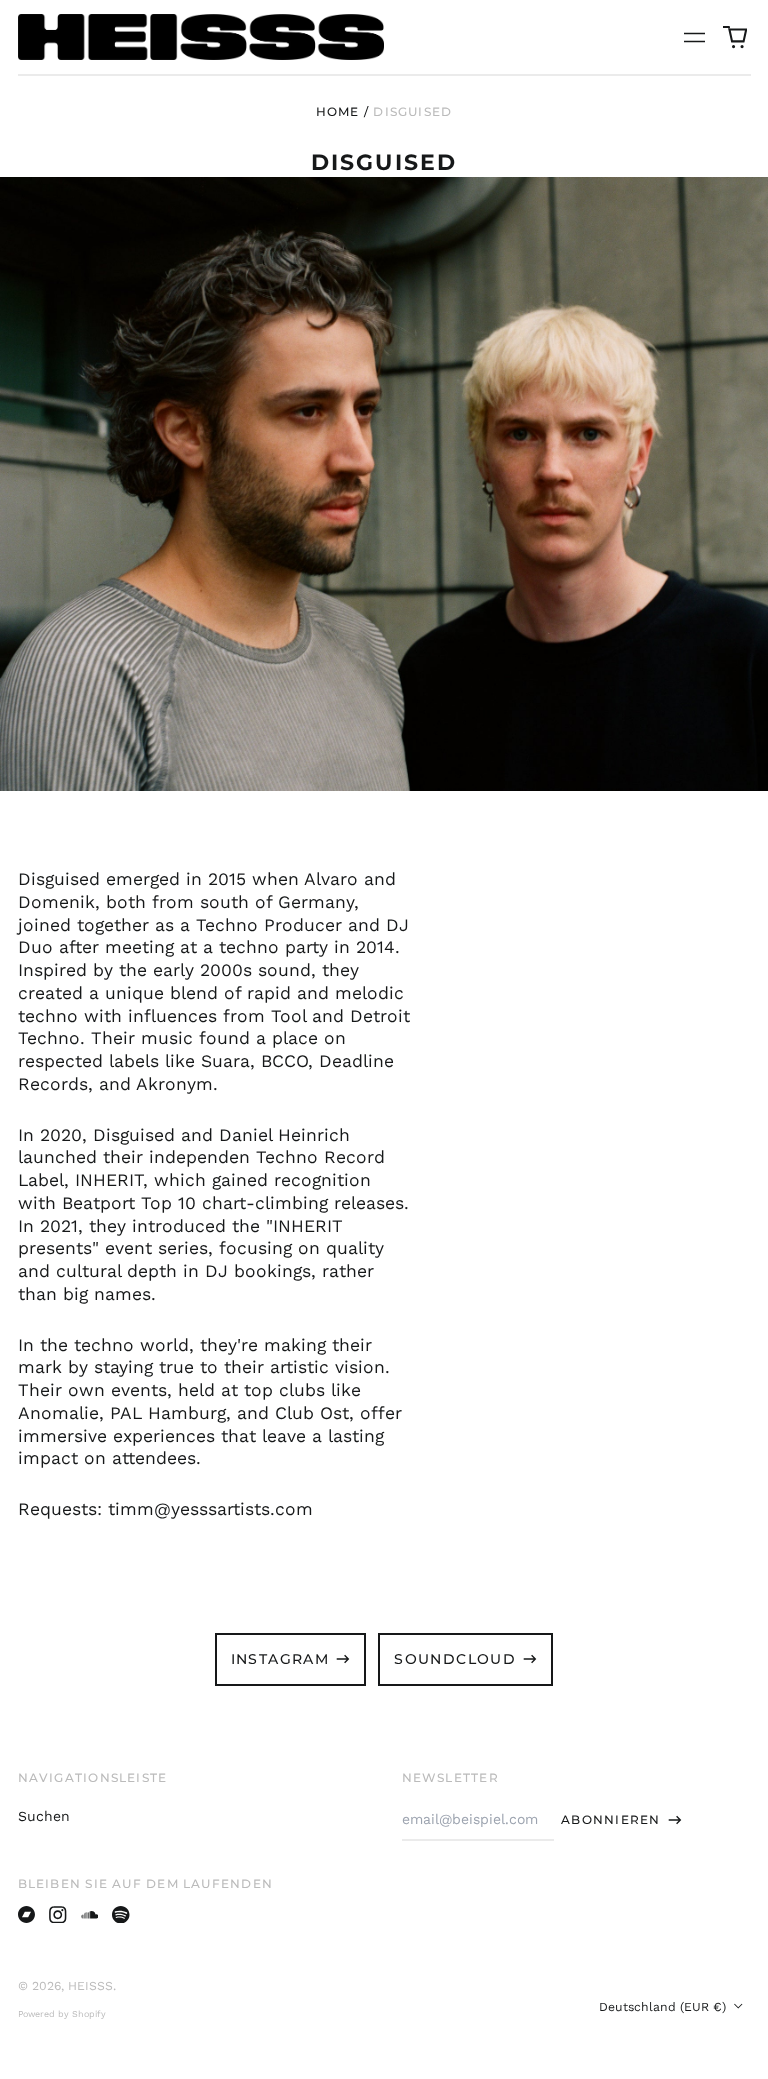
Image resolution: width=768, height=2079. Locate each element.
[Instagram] (58, 1915)
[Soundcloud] (90, 1915)
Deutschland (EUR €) (664, 2007)
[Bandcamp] (27, 1915)
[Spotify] (121, 1915)
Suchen (44, 1816)
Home (338, 111)
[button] (735, 37)
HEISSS (90, 1986)
